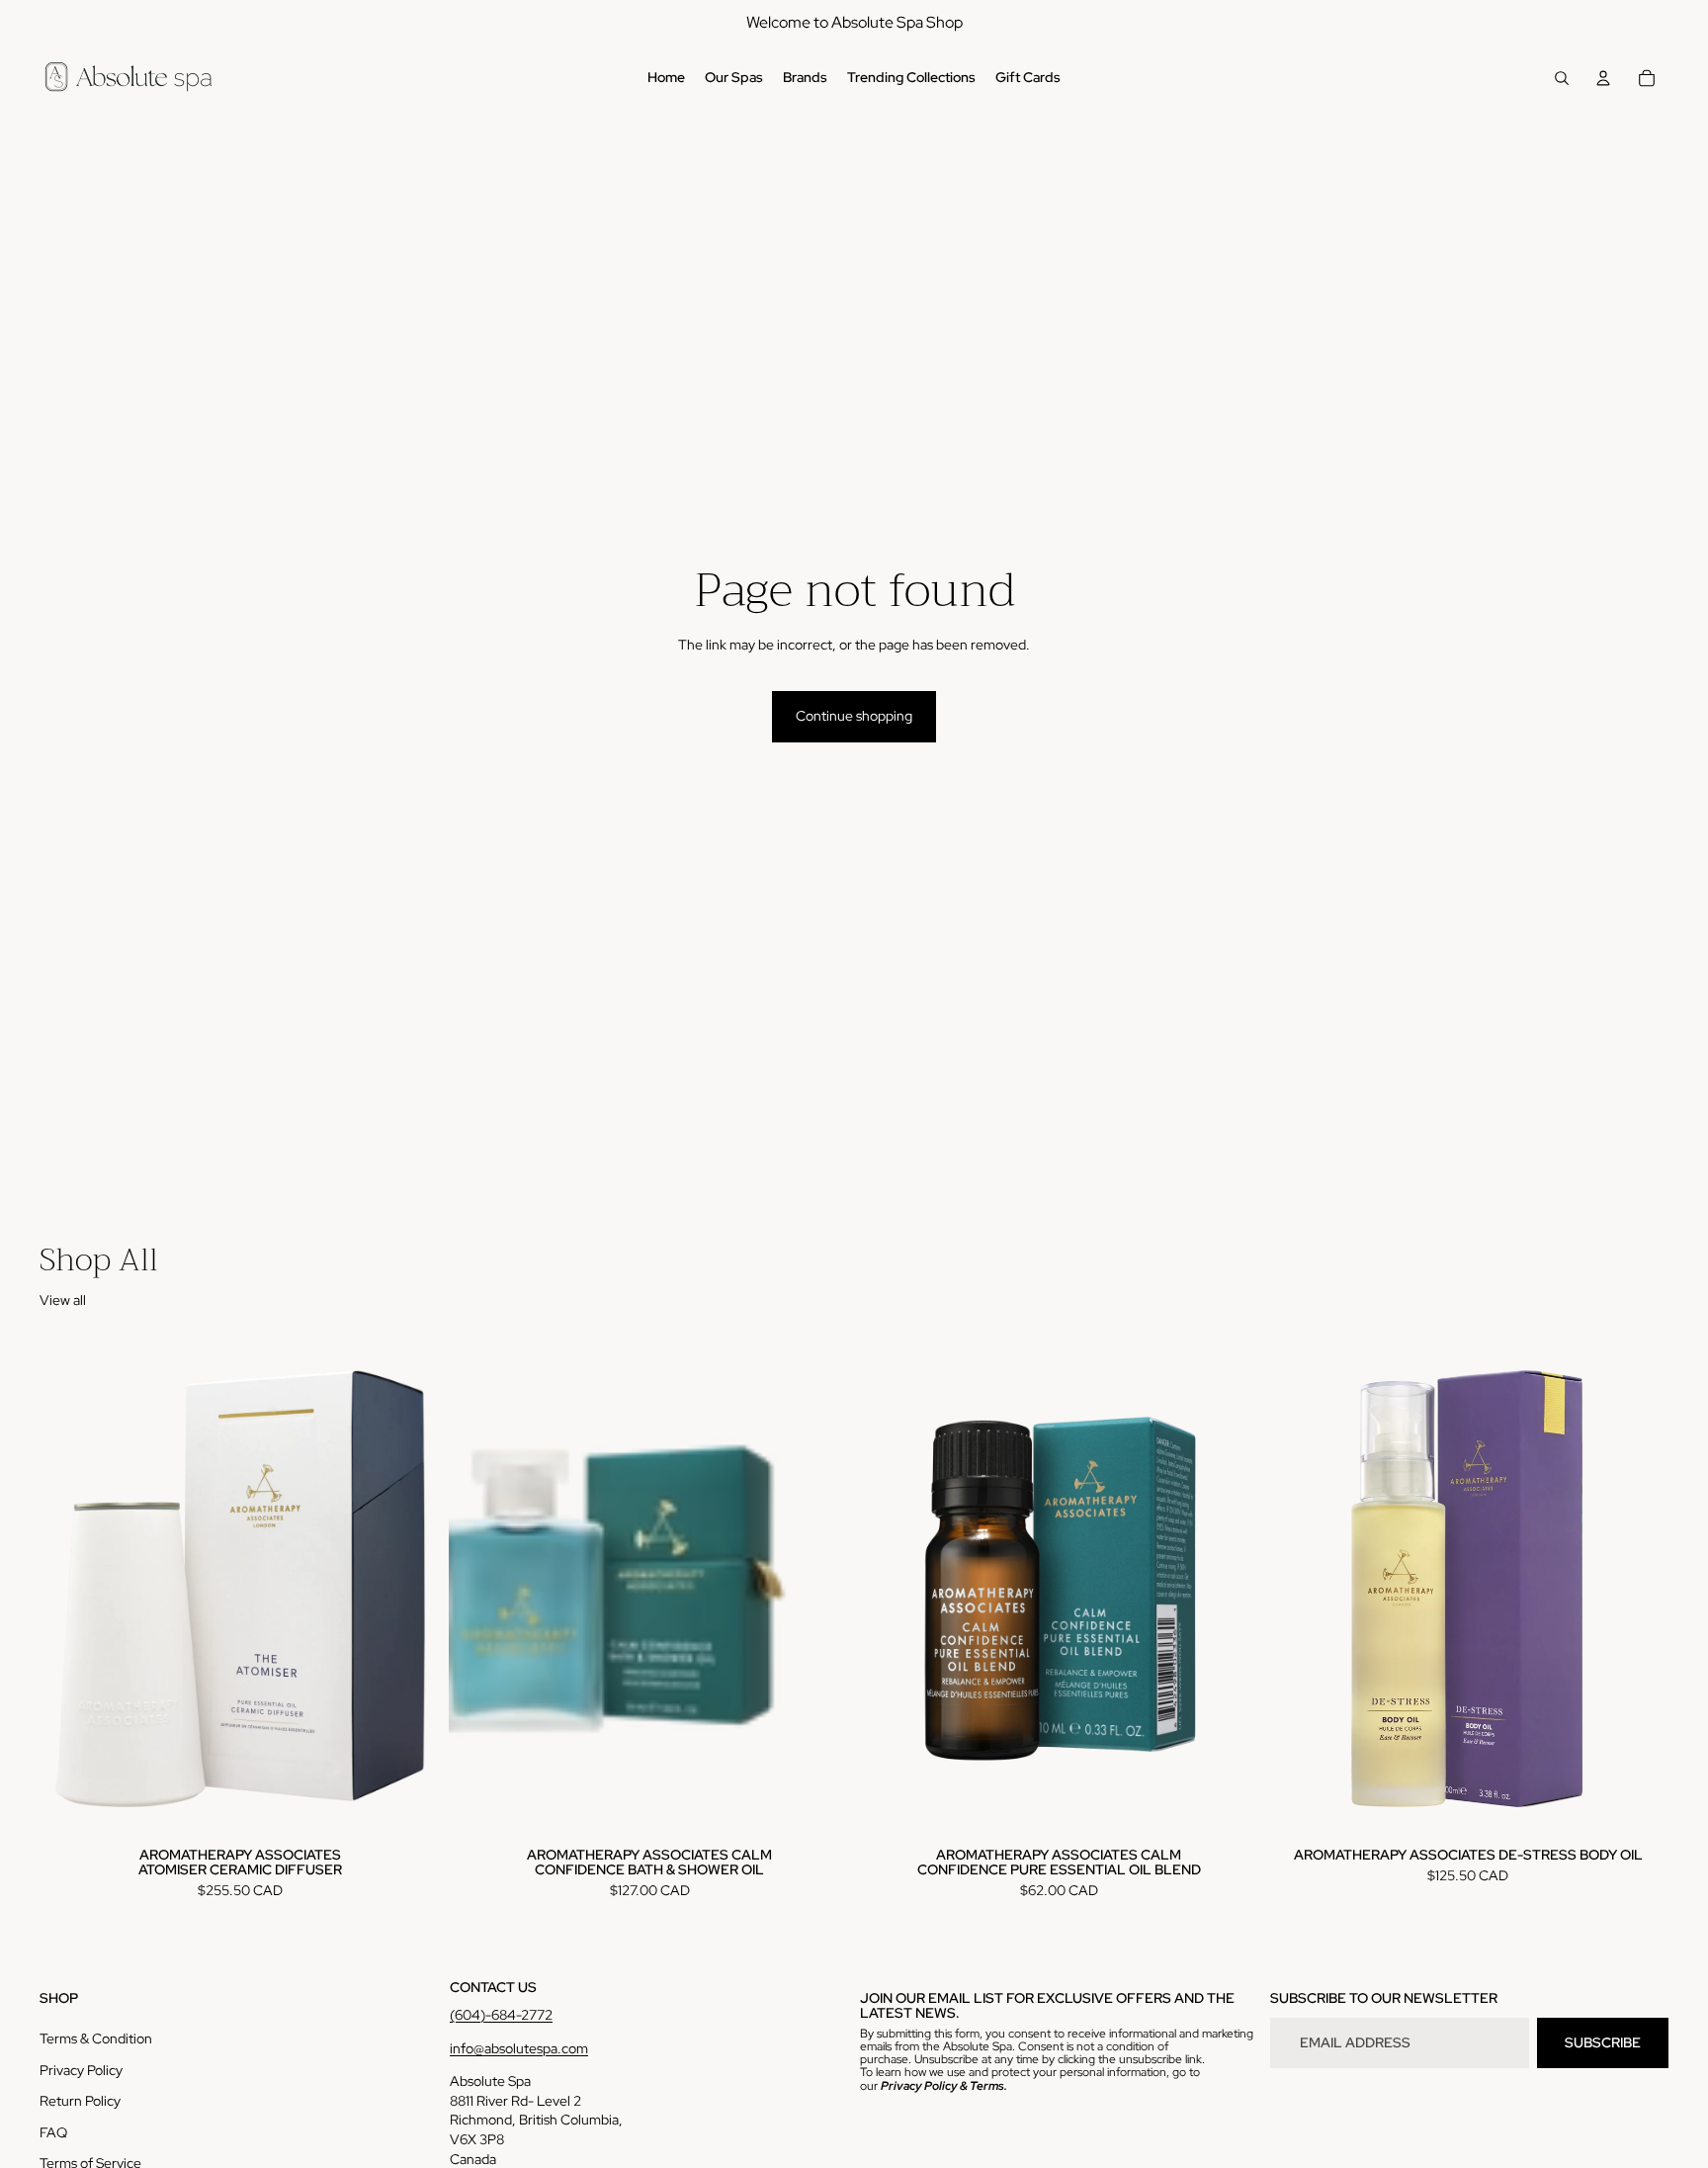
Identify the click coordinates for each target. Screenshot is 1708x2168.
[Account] (1603, 78)
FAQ (53, 2132)
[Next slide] (820, 1589)
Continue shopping (854, 716)
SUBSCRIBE (1603, 2042)
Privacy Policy (81, 2070)
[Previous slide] (478, 1589)
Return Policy (80, 2101)
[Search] (1562, 78)
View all (63, 1300)
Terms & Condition (96, 2038)
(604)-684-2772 (501, 2015)
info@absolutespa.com (519, 2048)
